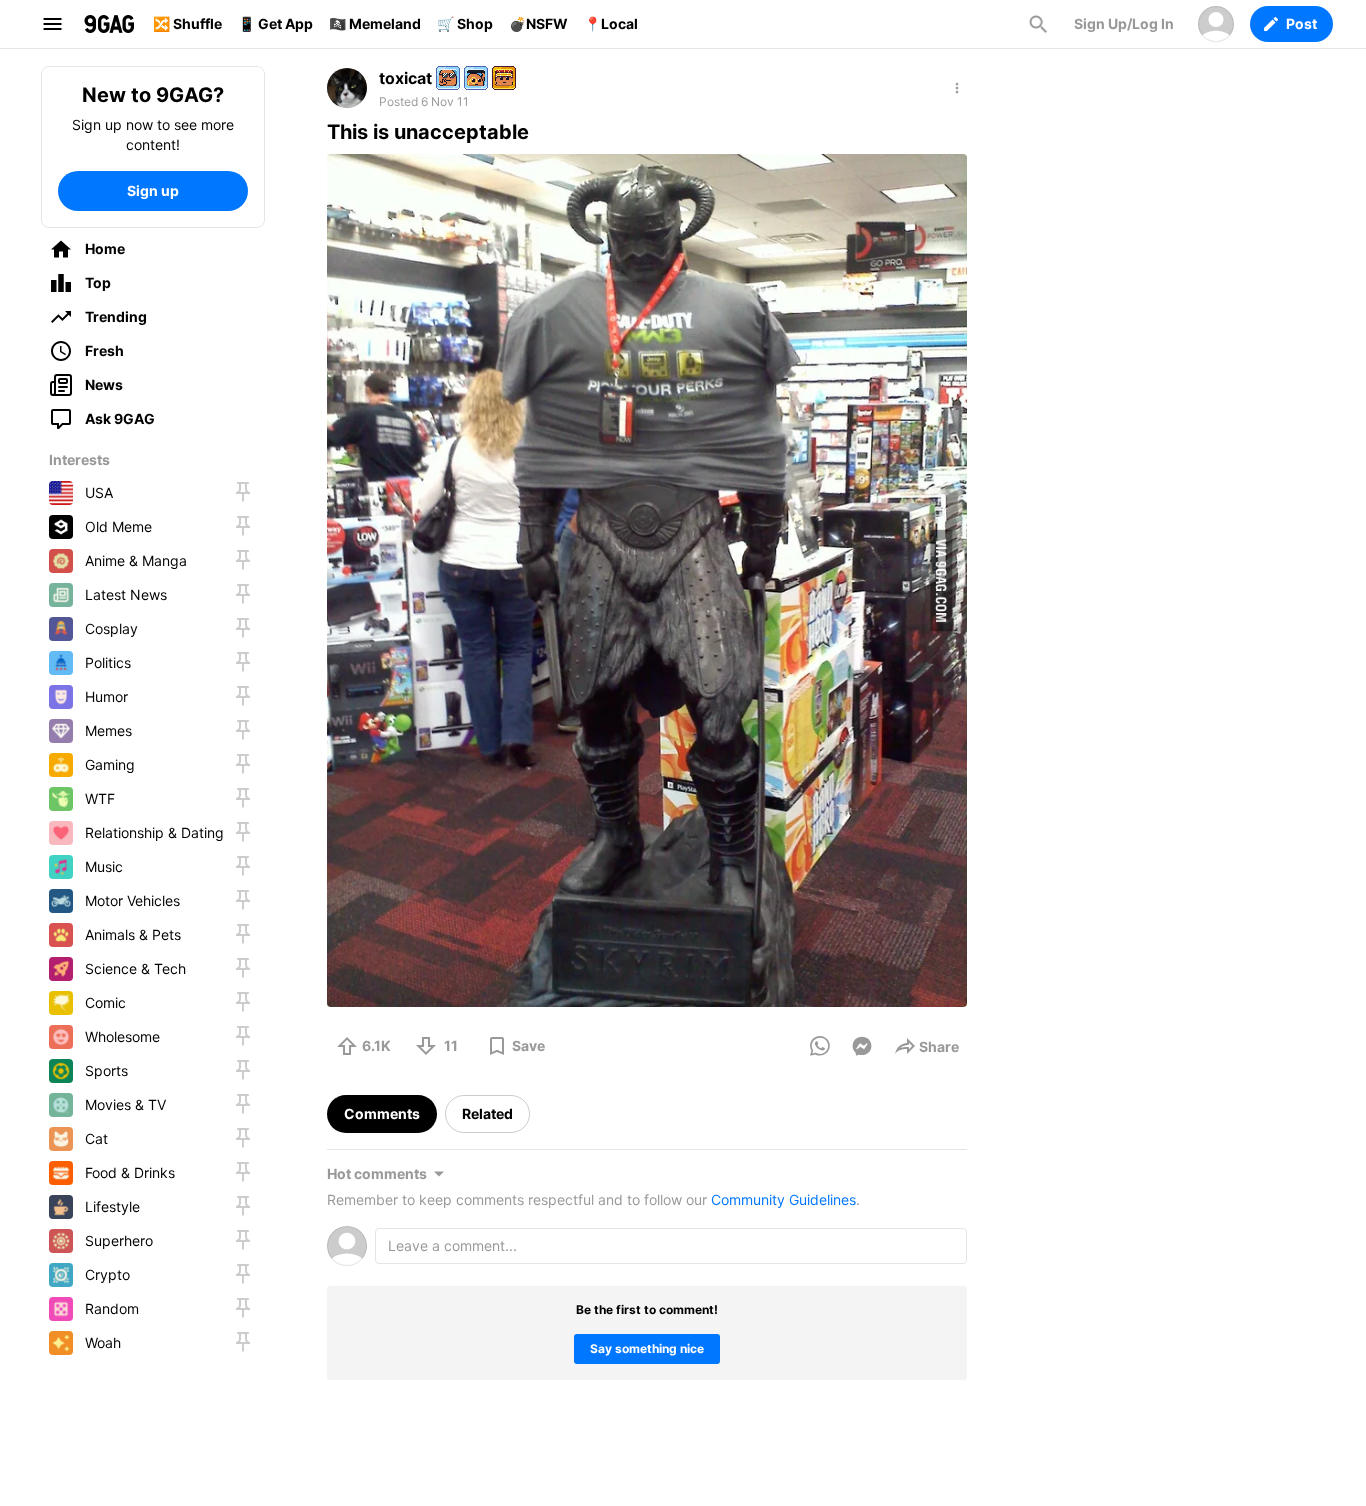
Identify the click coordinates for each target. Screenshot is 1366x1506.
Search (1038, 24)
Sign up (153, 190)
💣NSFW (538, 23)
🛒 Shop (465, 23)
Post (1301, 23)
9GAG (109, 24)
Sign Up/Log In (1124, 23)
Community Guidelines (783, 1199)
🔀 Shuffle (187, 23)
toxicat (405, 78)
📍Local (611, 23)
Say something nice (647, 1348)
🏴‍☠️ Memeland (375, 23)
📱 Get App (275, 23)
